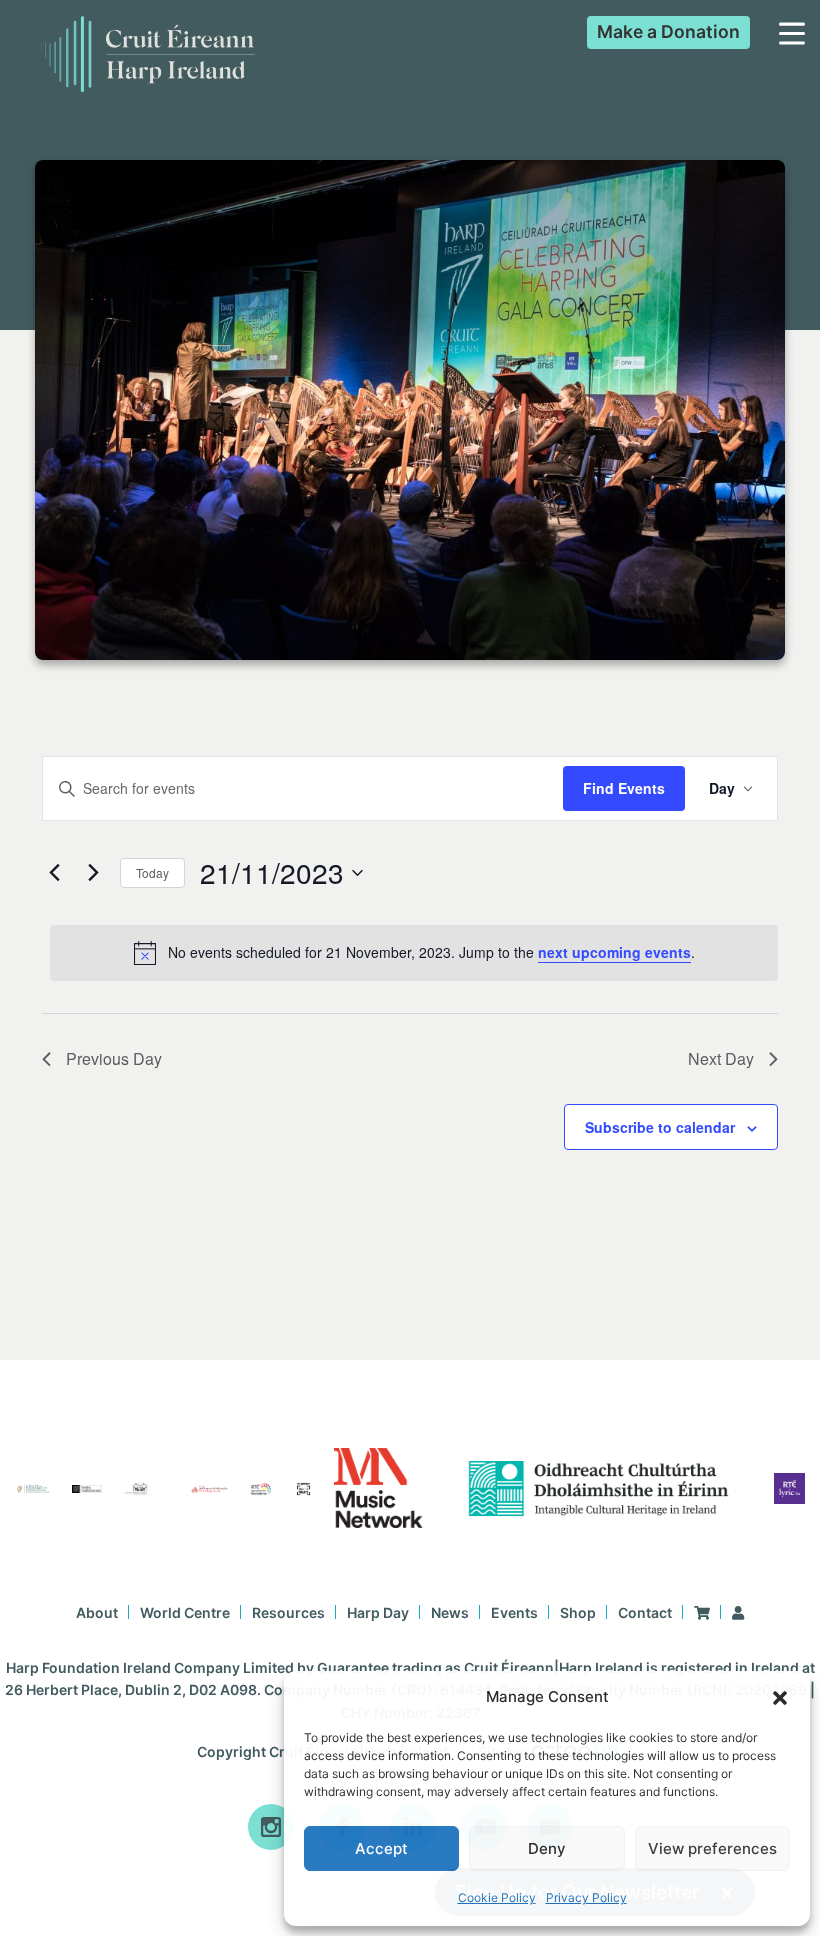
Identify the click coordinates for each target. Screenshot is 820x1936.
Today (152, 872)
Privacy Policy (586, 1897)
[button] (780, 1698)
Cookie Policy (497, 1897)
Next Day (721, 1058)
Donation (668, 31)
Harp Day (378, 1612)
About (97, 1612)
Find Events (624, 788)
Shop (578, 1612)
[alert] (414, 953)
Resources (288, 1612)
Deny (547, 1848)
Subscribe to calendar (660, 1127)
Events (514, 1612)
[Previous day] (54, 873)
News (450, 1612)
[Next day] (93, 873)
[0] (702, 1612)
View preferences (712, 1848)
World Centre (185, 1612)
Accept (381, 1848)
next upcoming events (614, 952)
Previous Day (114, 1058)
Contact (645, 1612)
